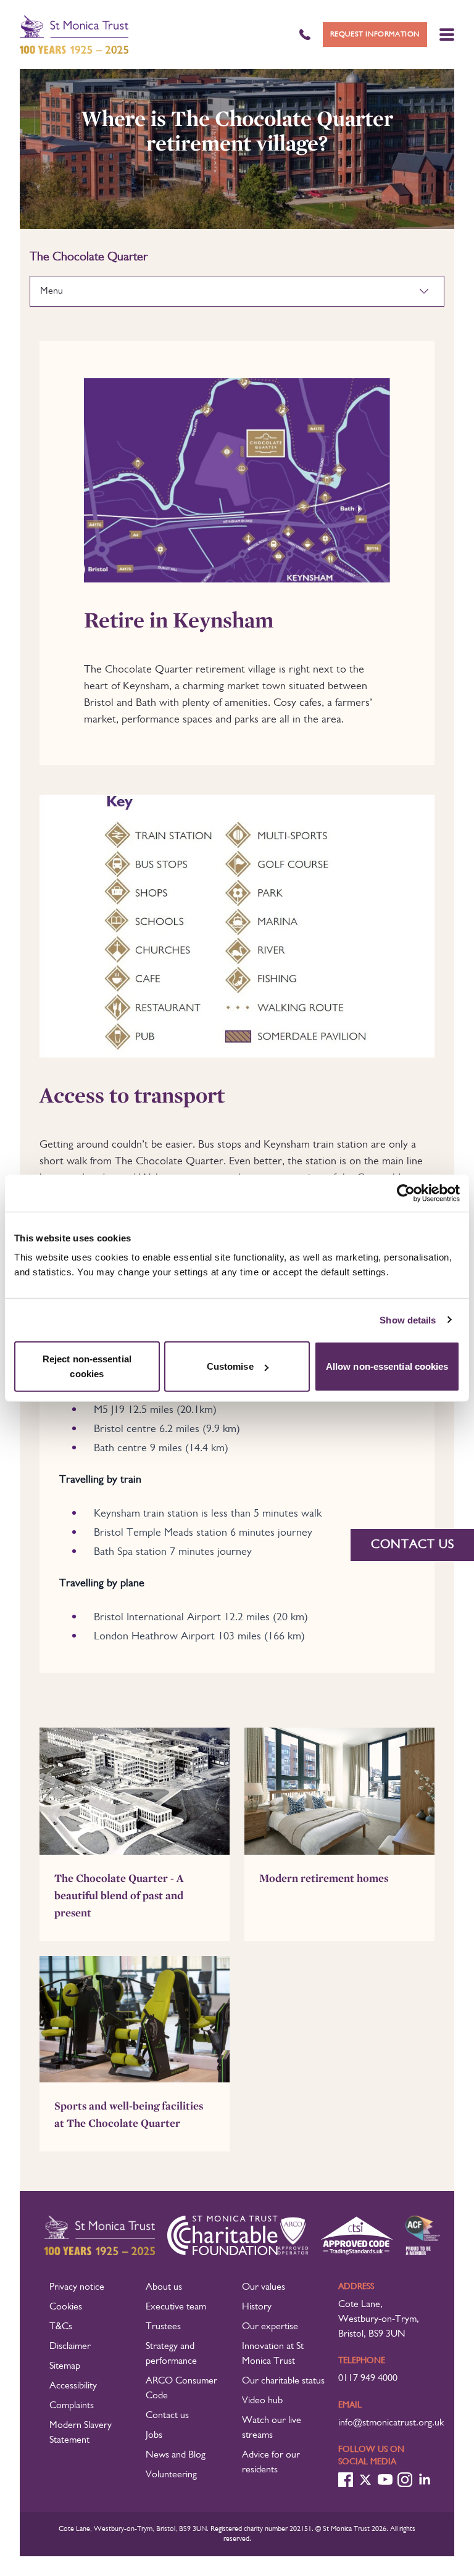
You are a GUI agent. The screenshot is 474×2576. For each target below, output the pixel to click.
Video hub (262, 2401)
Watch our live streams (272, 2428)
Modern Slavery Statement (81, 2433)
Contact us (167, 2416)
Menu (52, 291)
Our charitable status (283, 2381)
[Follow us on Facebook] (346, 2480)
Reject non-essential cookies (87, 1366)
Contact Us (413, 1545)
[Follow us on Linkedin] (425, 2480)
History (257, 2307)
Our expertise (270, 2327)
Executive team (176, 2307)
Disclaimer (70, 2346)
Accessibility (73, 2386)
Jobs (154, 2435)
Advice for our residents (271, 2462)
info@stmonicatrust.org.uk (391, 2423)
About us (164, 2287)
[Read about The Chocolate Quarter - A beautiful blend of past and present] (135, 1791)
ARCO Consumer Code (181, 2388)
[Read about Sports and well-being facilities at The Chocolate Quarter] (135, 2019)
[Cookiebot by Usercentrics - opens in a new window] (406, 1193)
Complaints (72, 2406)
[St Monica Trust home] (74, 35)
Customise (230, 1366)
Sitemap (65, 2366)
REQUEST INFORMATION (375, 35)
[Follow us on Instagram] (405, 2480)
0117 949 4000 (368, 2379)
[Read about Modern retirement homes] (339, 1791)
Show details (408, 1319)
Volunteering (171, 2475)
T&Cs (61, 2327)
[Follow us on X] (365, 2480)
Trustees (163, 2327)
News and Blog (176, 2455)
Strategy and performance (171, 2354)
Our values (264, 2287)
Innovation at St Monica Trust (273, 2354)
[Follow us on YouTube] (385, 2479)
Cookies (66, 2307)
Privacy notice (77, 2287)
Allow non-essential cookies (387, 1366)
